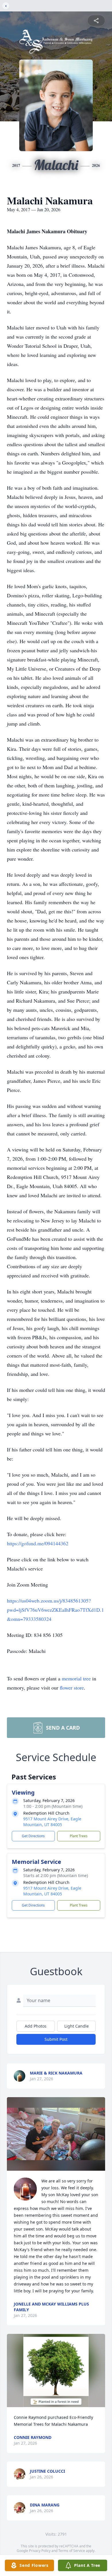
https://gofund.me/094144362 (38, 1543)
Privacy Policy (40, 2551)
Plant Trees (79, 1836)
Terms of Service (72, 2551)
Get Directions (33, 1836)
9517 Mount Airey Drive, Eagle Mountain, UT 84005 (52, 1822)
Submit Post (56, 2039)
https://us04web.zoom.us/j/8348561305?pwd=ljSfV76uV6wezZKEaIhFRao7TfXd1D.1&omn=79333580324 (55, 1610)
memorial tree (76, 1678)
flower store (72, 1688)
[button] (56, 2134)
